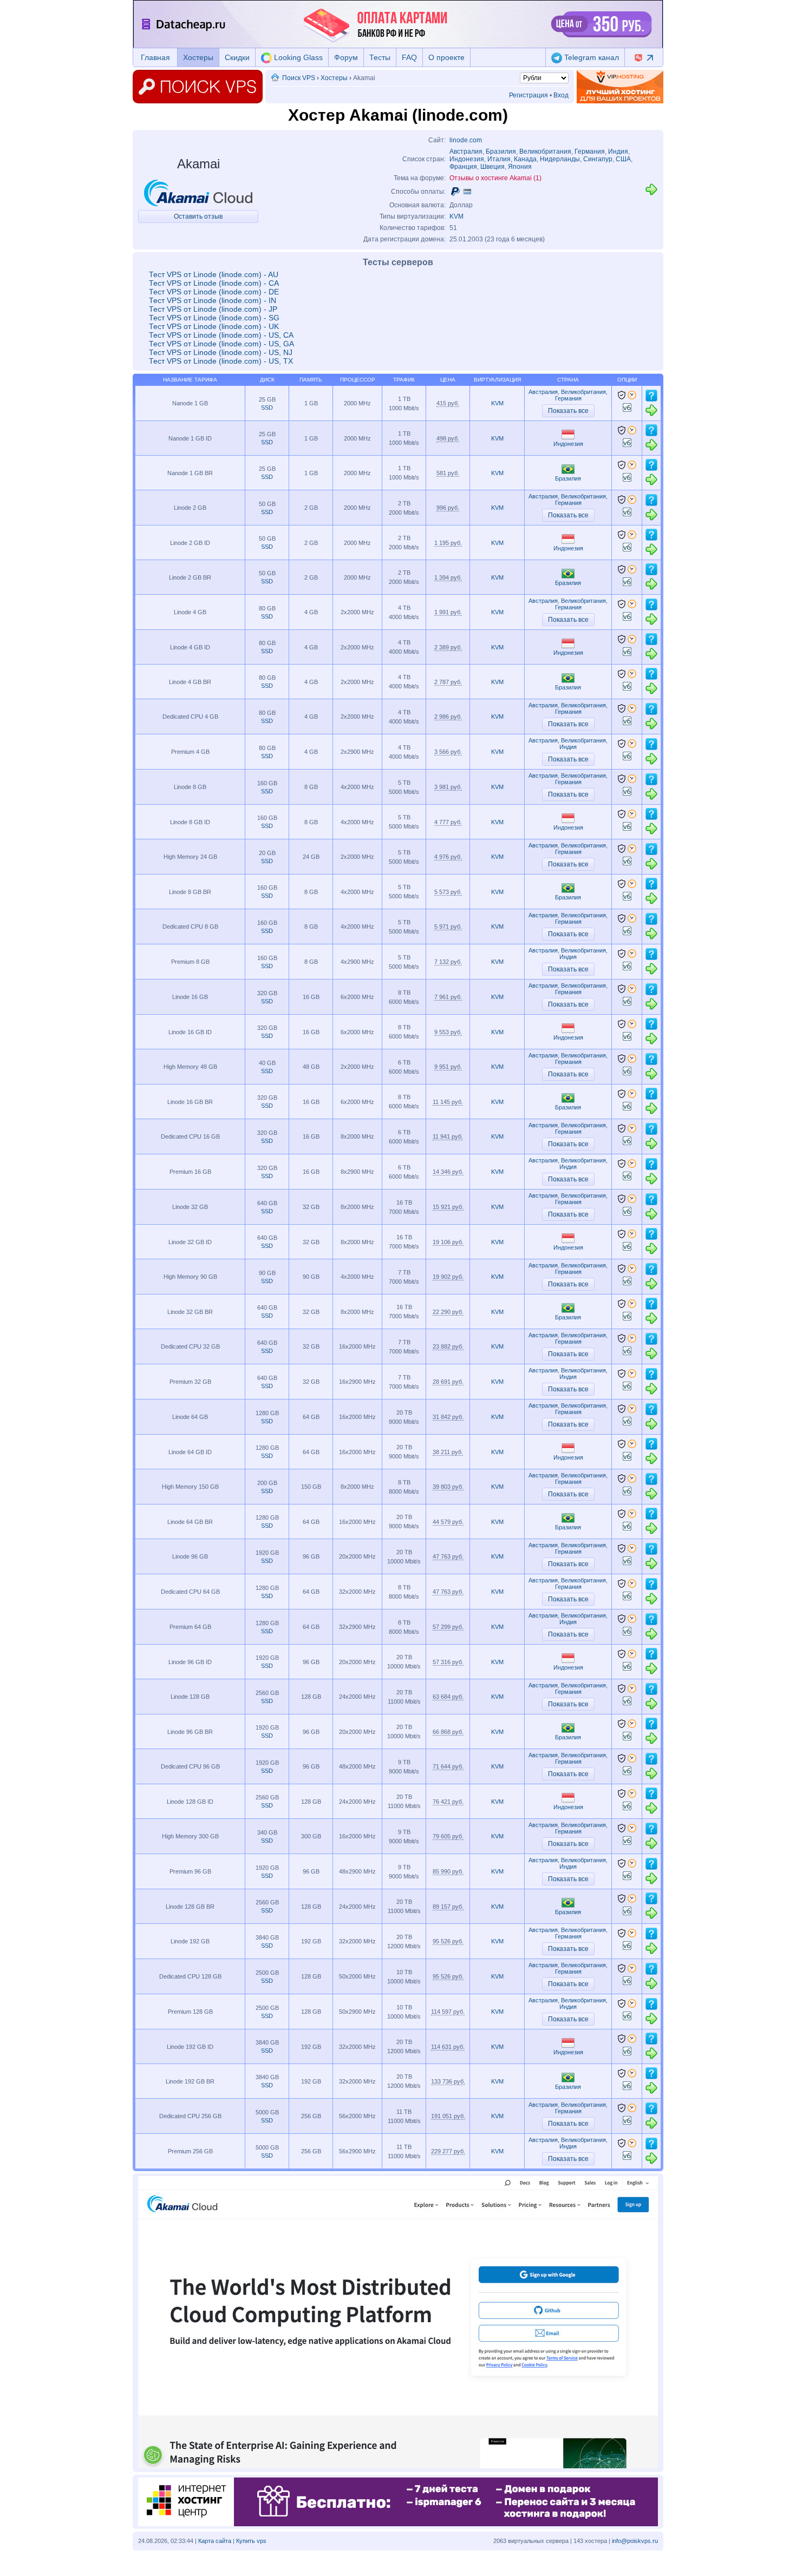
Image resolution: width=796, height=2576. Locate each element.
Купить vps (251, 2541)
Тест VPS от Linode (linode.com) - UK (214, 326)
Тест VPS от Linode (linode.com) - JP (213, 309)
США (623, 159)
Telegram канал (591, 57)
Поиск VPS (299, 78)
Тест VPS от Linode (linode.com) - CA (214, 283)
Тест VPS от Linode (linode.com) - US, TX (221, 361)
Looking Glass (297, 57)
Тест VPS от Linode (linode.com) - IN (213, 300)
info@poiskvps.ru (635, 2541)
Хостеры (198, 57)
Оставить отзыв (198, 216)
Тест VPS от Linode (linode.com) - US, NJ (221, 352)
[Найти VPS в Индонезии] (568, 437)
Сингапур (598, 159)
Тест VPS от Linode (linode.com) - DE (214, 292)
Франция (463, 167)
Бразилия (501, 152)
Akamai (198, 164)
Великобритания (545, 152)
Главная (155, 57)
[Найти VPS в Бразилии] (568, 472)
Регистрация (529, 95)
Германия (590, 152)
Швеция (492, 167)
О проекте (446, 57)
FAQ (409, 57)
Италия (499, 159)
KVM (456, 216)
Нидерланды (560, 159)
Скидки (237, 57)
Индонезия (467, 159)
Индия (618, 152)
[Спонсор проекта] (620, 87)
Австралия (466, 152)
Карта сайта (215, 2541)
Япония (520, 167)
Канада (525, 159)
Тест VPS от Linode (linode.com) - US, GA (221, 344)
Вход (561, 95)
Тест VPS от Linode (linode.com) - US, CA (221, 335)
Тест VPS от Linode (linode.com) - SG (214, 318)
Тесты (380, 57)
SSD (267, 408)
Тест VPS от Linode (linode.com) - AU (214, 274)
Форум (346, 57)
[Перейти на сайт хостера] (651, 194)
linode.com (466, 140)
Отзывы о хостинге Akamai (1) (495, 178)
